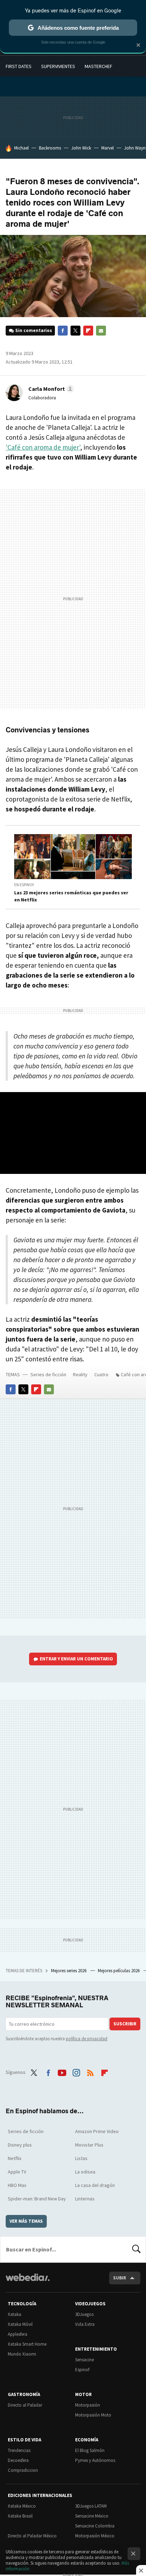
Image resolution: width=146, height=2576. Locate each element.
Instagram (76, 2071)
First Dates (19, 66)
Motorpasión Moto (93, 2415)
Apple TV (17, 2172)
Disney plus (20, 2145)
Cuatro (101, 1374)
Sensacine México (92, 2516)
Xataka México (22, 2506)
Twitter (75, 331)
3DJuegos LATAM (91, 2506)
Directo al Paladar (25, 2405)
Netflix (15, 2158)
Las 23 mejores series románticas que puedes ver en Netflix (71, 896)
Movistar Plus (89, 2145)
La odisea (85, 2172)
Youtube (62, 2071)
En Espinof (24, 885)
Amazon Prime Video (97, 2131)
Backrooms (50, 148)
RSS (90, 2071)
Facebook (63, 331)
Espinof (82, 2370)
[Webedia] (28, 2282)
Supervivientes (58, 66)
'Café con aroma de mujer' (43, 447)
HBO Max (17, 2185)
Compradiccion (23, 2470)
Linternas (85, 2199)
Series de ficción (48, 1374)
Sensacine (85, 2360)
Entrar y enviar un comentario (76, 1659)
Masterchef (99, 66)
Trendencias (19, 2450)
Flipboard (88, 331)
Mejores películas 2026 (119, 1971)
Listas (81, 2158)
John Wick (81, 148)
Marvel (108, 148)
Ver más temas (26, 2221)
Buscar (136, 2249)
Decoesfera (18, 2460)
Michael (21, 148)
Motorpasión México (95, 2536)
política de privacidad (87, 2039)
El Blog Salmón (90, 2450)
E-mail (101, 331)
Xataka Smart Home (27, 2344)
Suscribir (125, 2024)
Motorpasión (88, 2405)
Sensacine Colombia (95, 2526)
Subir (120, 2278)
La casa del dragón (95, 2185)
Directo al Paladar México (32, 2536)
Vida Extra (85, 2324)
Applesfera (18, 2334)
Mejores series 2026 (69, 1971)
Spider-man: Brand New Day (37, 2199)
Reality (80, 1374)
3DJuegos (84, 2314)
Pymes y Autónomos (95, 2460)
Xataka (15, 2314)
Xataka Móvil (20, 2324)
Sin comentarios (34, 330)
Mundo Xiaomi (22, 2354)
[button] (50, 389)
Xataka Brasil (20, 2516)
